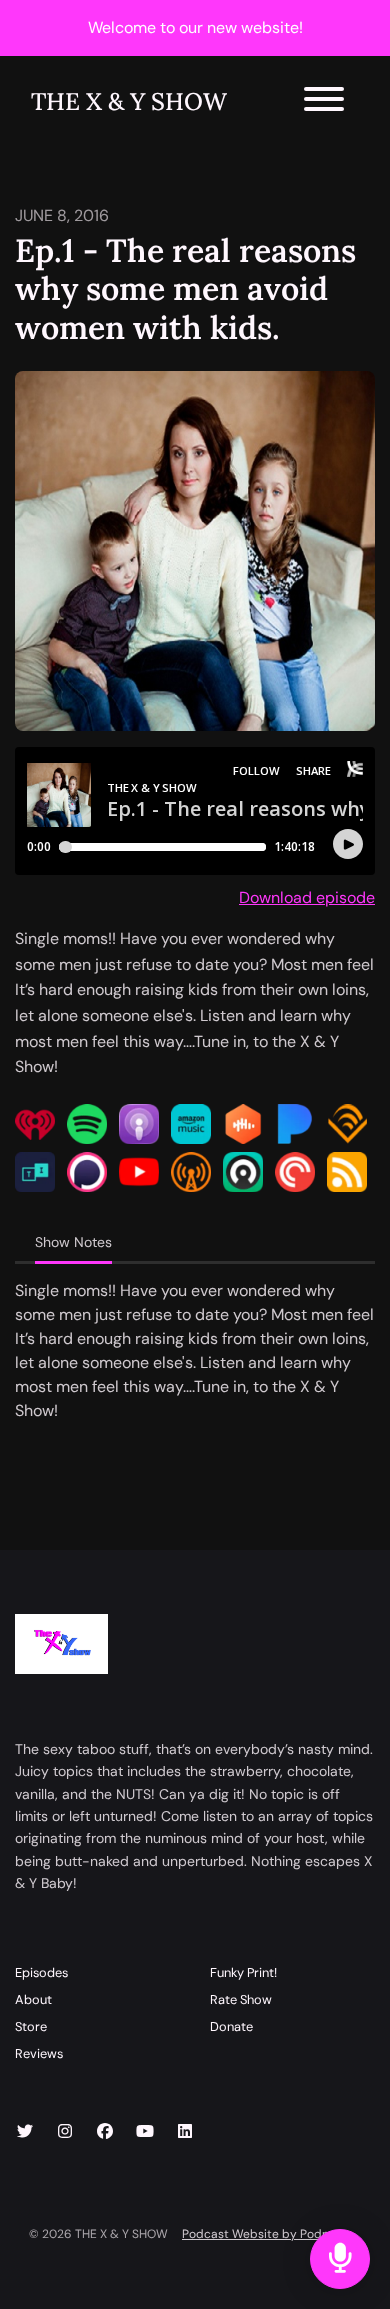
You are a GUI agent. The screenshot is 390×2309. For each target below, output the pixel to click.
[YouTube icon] (145, 2132)
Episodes (41, 1972)
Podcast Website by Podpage (266, 2234)
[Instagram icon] (65, 2132)
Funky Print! (243, 1972)
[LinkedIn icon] (185, 2132)
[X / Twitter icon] (25, 2132)
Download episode (307, 897)
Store (31, 2026)
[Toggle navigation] (324, 102)
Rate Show (241, 1999)
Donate (231, 2026)
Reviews (39, 2053)
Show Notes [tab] (73, 1242)
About (33, 1999)
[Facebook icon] (105, 2132)
